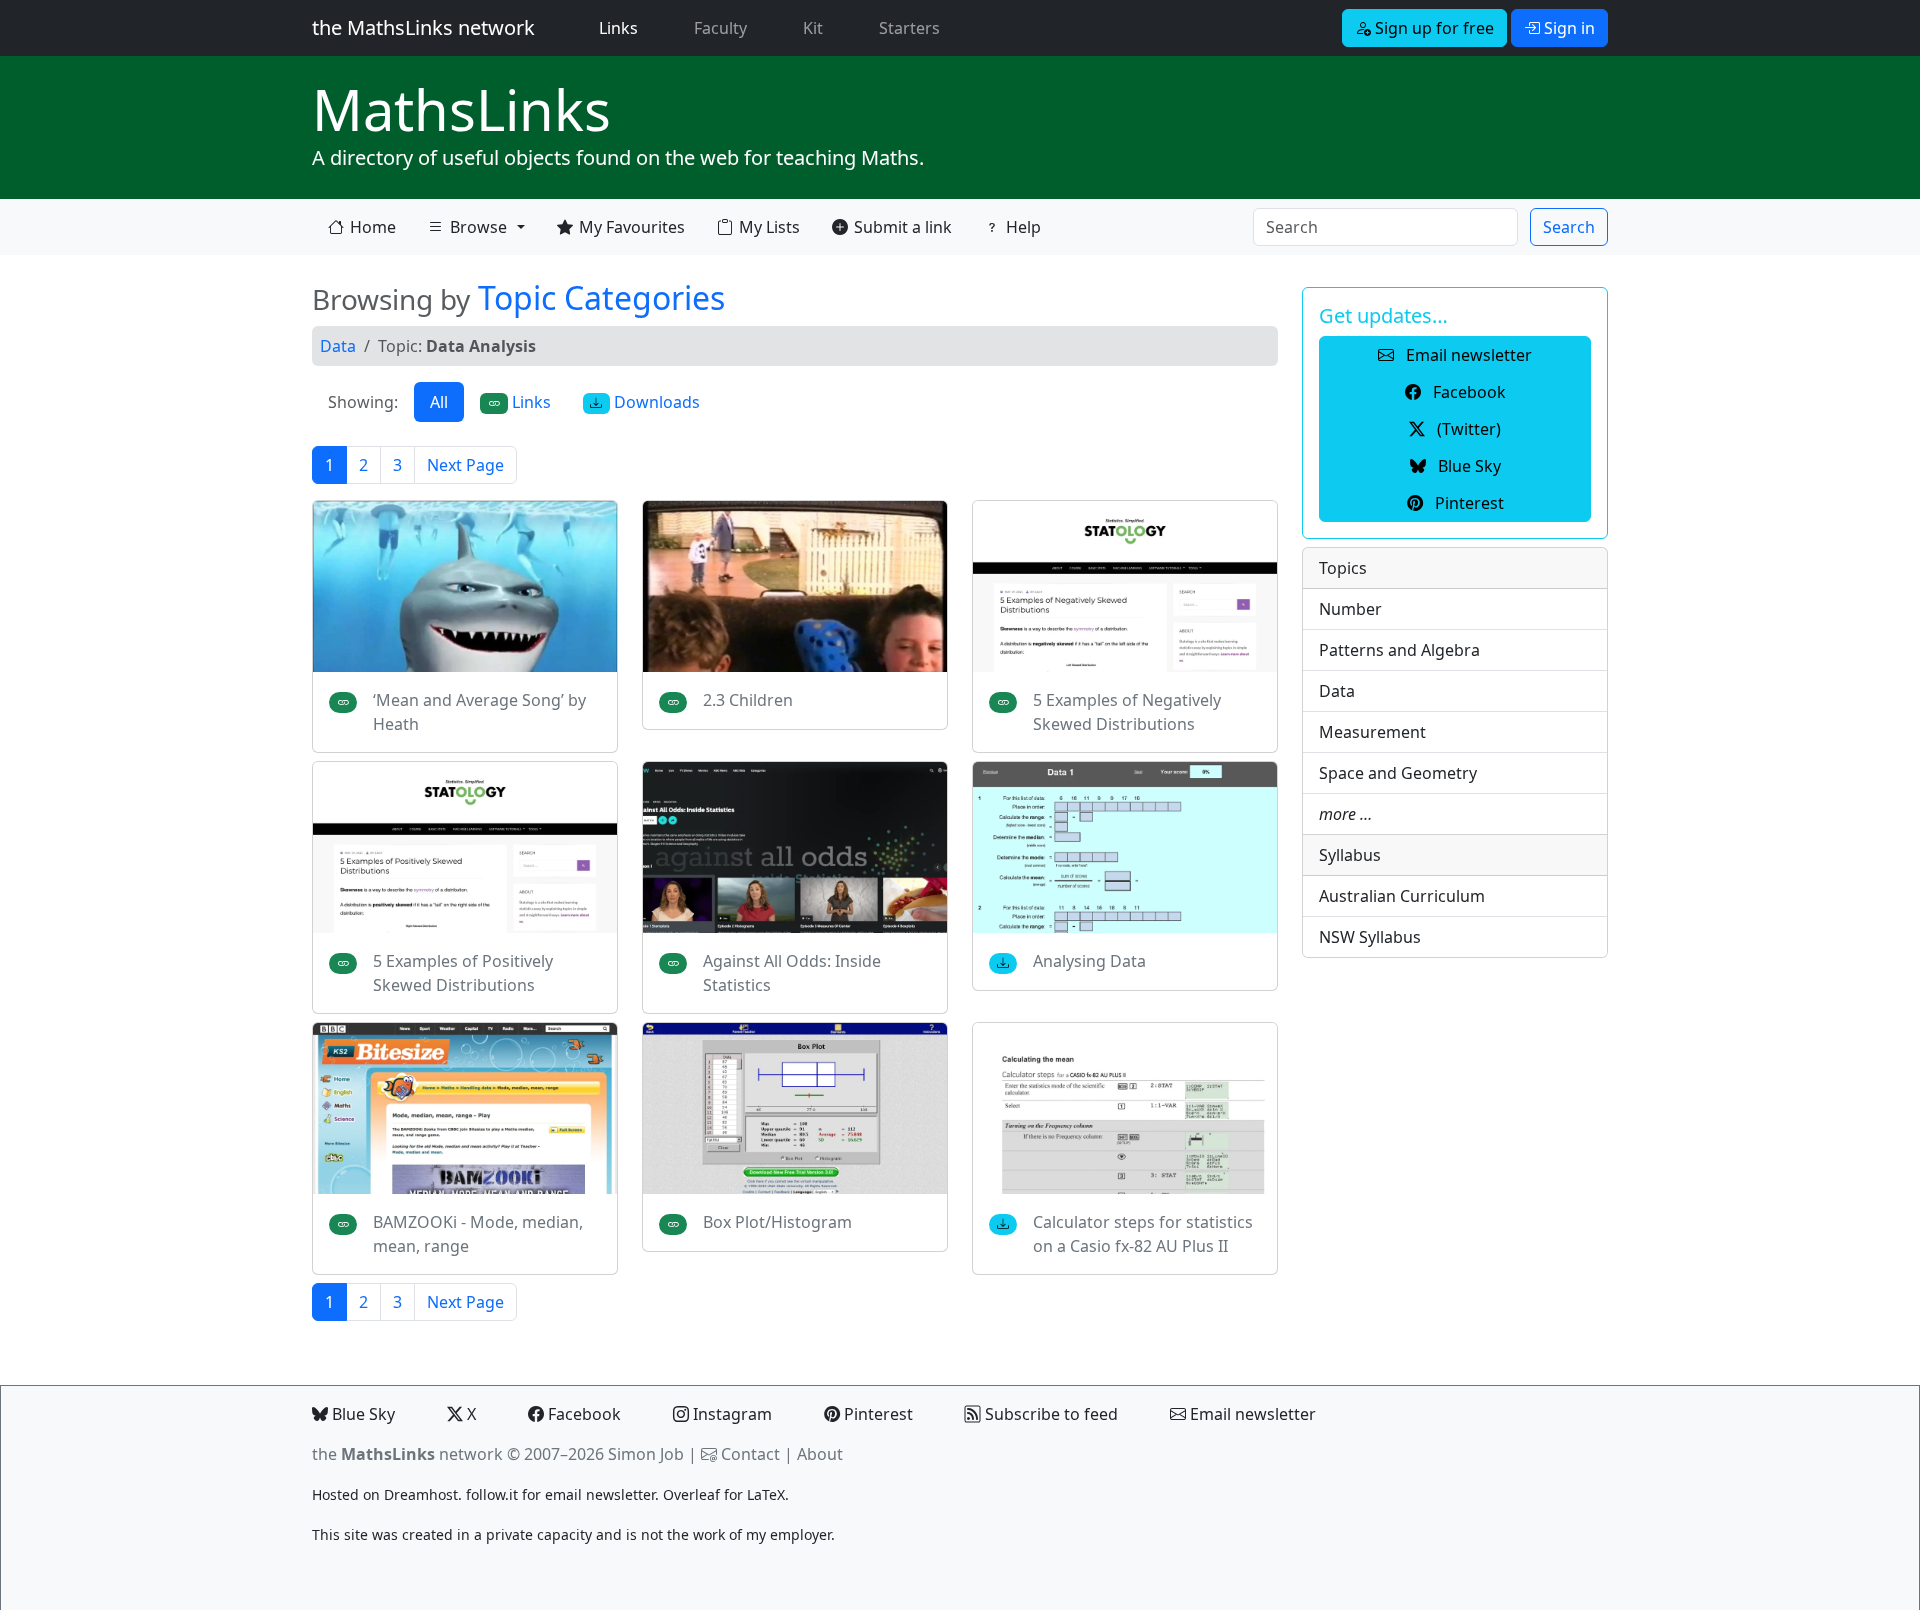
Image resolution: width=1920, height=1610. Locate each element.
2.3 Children (748, 700)
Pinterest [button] (1467, 503)
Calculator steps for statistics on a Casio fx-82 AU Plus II (1143, 1234)
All (439, 402)
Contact (750, 1454)
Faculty (720, 28)
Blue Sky (361, 1414)
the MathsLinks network (423, 27)
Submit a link (903, 227)
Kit (813, 28)
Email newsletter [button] (1467, 355)
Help (1023, 227)
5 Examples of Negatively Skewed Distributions (1127, 712)
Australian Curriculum (1402, 896)
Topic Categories (601, 297)
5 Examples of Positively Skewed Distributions (463, 973)
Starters (909, 28)
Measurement (1372, 732)
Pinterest (876, 1414)
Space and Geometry (1398, 773)
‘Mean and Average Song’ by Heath (479, 712)
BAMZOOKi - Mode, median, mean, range (478, 1234)
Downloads (655, 402)
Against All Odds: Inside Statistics (792, 973)
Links (622, 27)
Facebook (582, 1414)
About (820, 1454)
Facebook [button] (1467, 392)
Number (1350, 609)
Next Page (465, 465)
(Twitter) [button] (1467, 429)
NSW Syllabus (1370, 937)
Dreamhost (421, 1494)
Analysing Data (1089, 961)
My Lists (769, 227)
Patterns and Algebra (1399, 650)
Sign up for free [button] (1432, 28)
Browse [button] (467, 231)
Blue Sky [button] (1467, 466)
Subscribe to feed (1049, 1414)
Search (1569, 227)
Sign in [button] (1567, 28)
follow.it (492, 1494)
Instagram (730, 1414)
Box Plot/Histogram (777, 1222)
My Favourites (632, 227)
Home (373, 227)
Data (338, 346)
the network (407, 1454)
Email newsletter (1251, 1414)
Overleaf (691, 1494)
